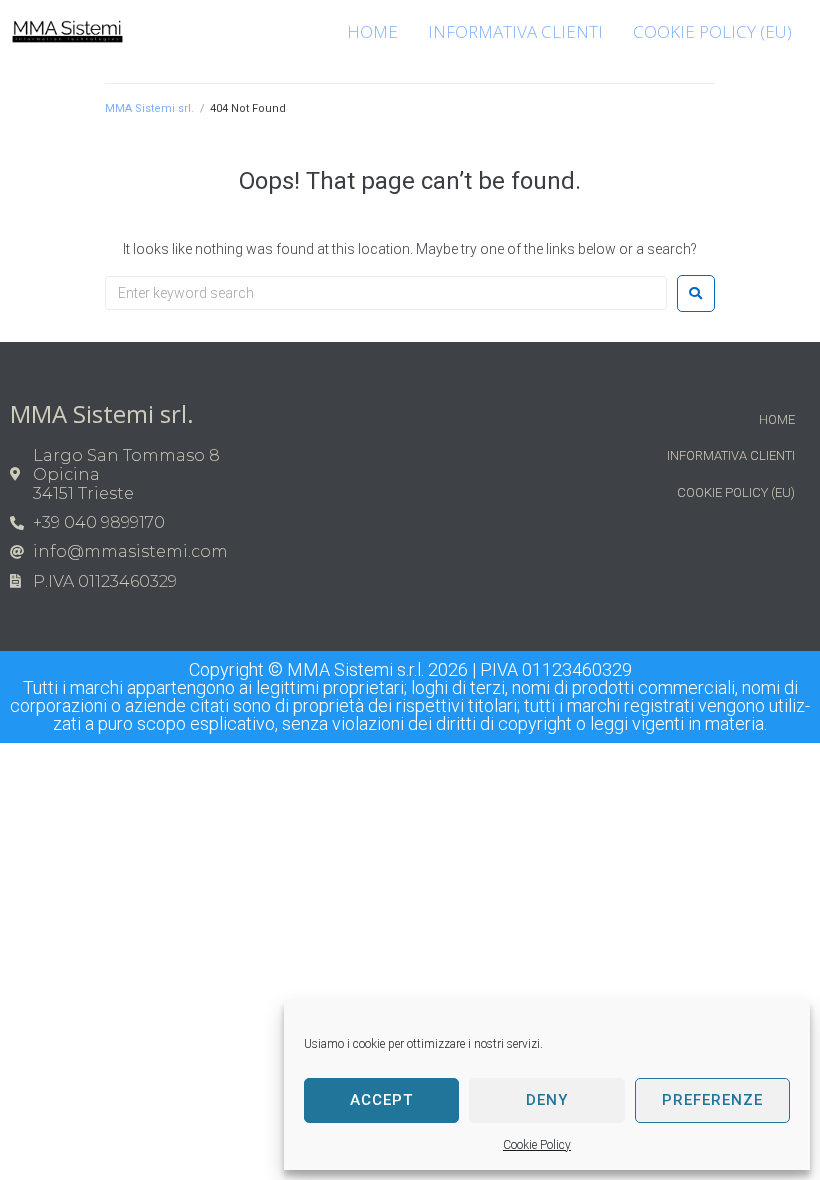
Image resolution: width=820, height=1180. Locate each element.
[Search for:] (386, 293)
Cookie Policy (537, 1145)
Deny (547, 1100)
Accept (381, 1100)
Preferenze (712, 1100)
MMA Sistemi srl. (149, 108)
